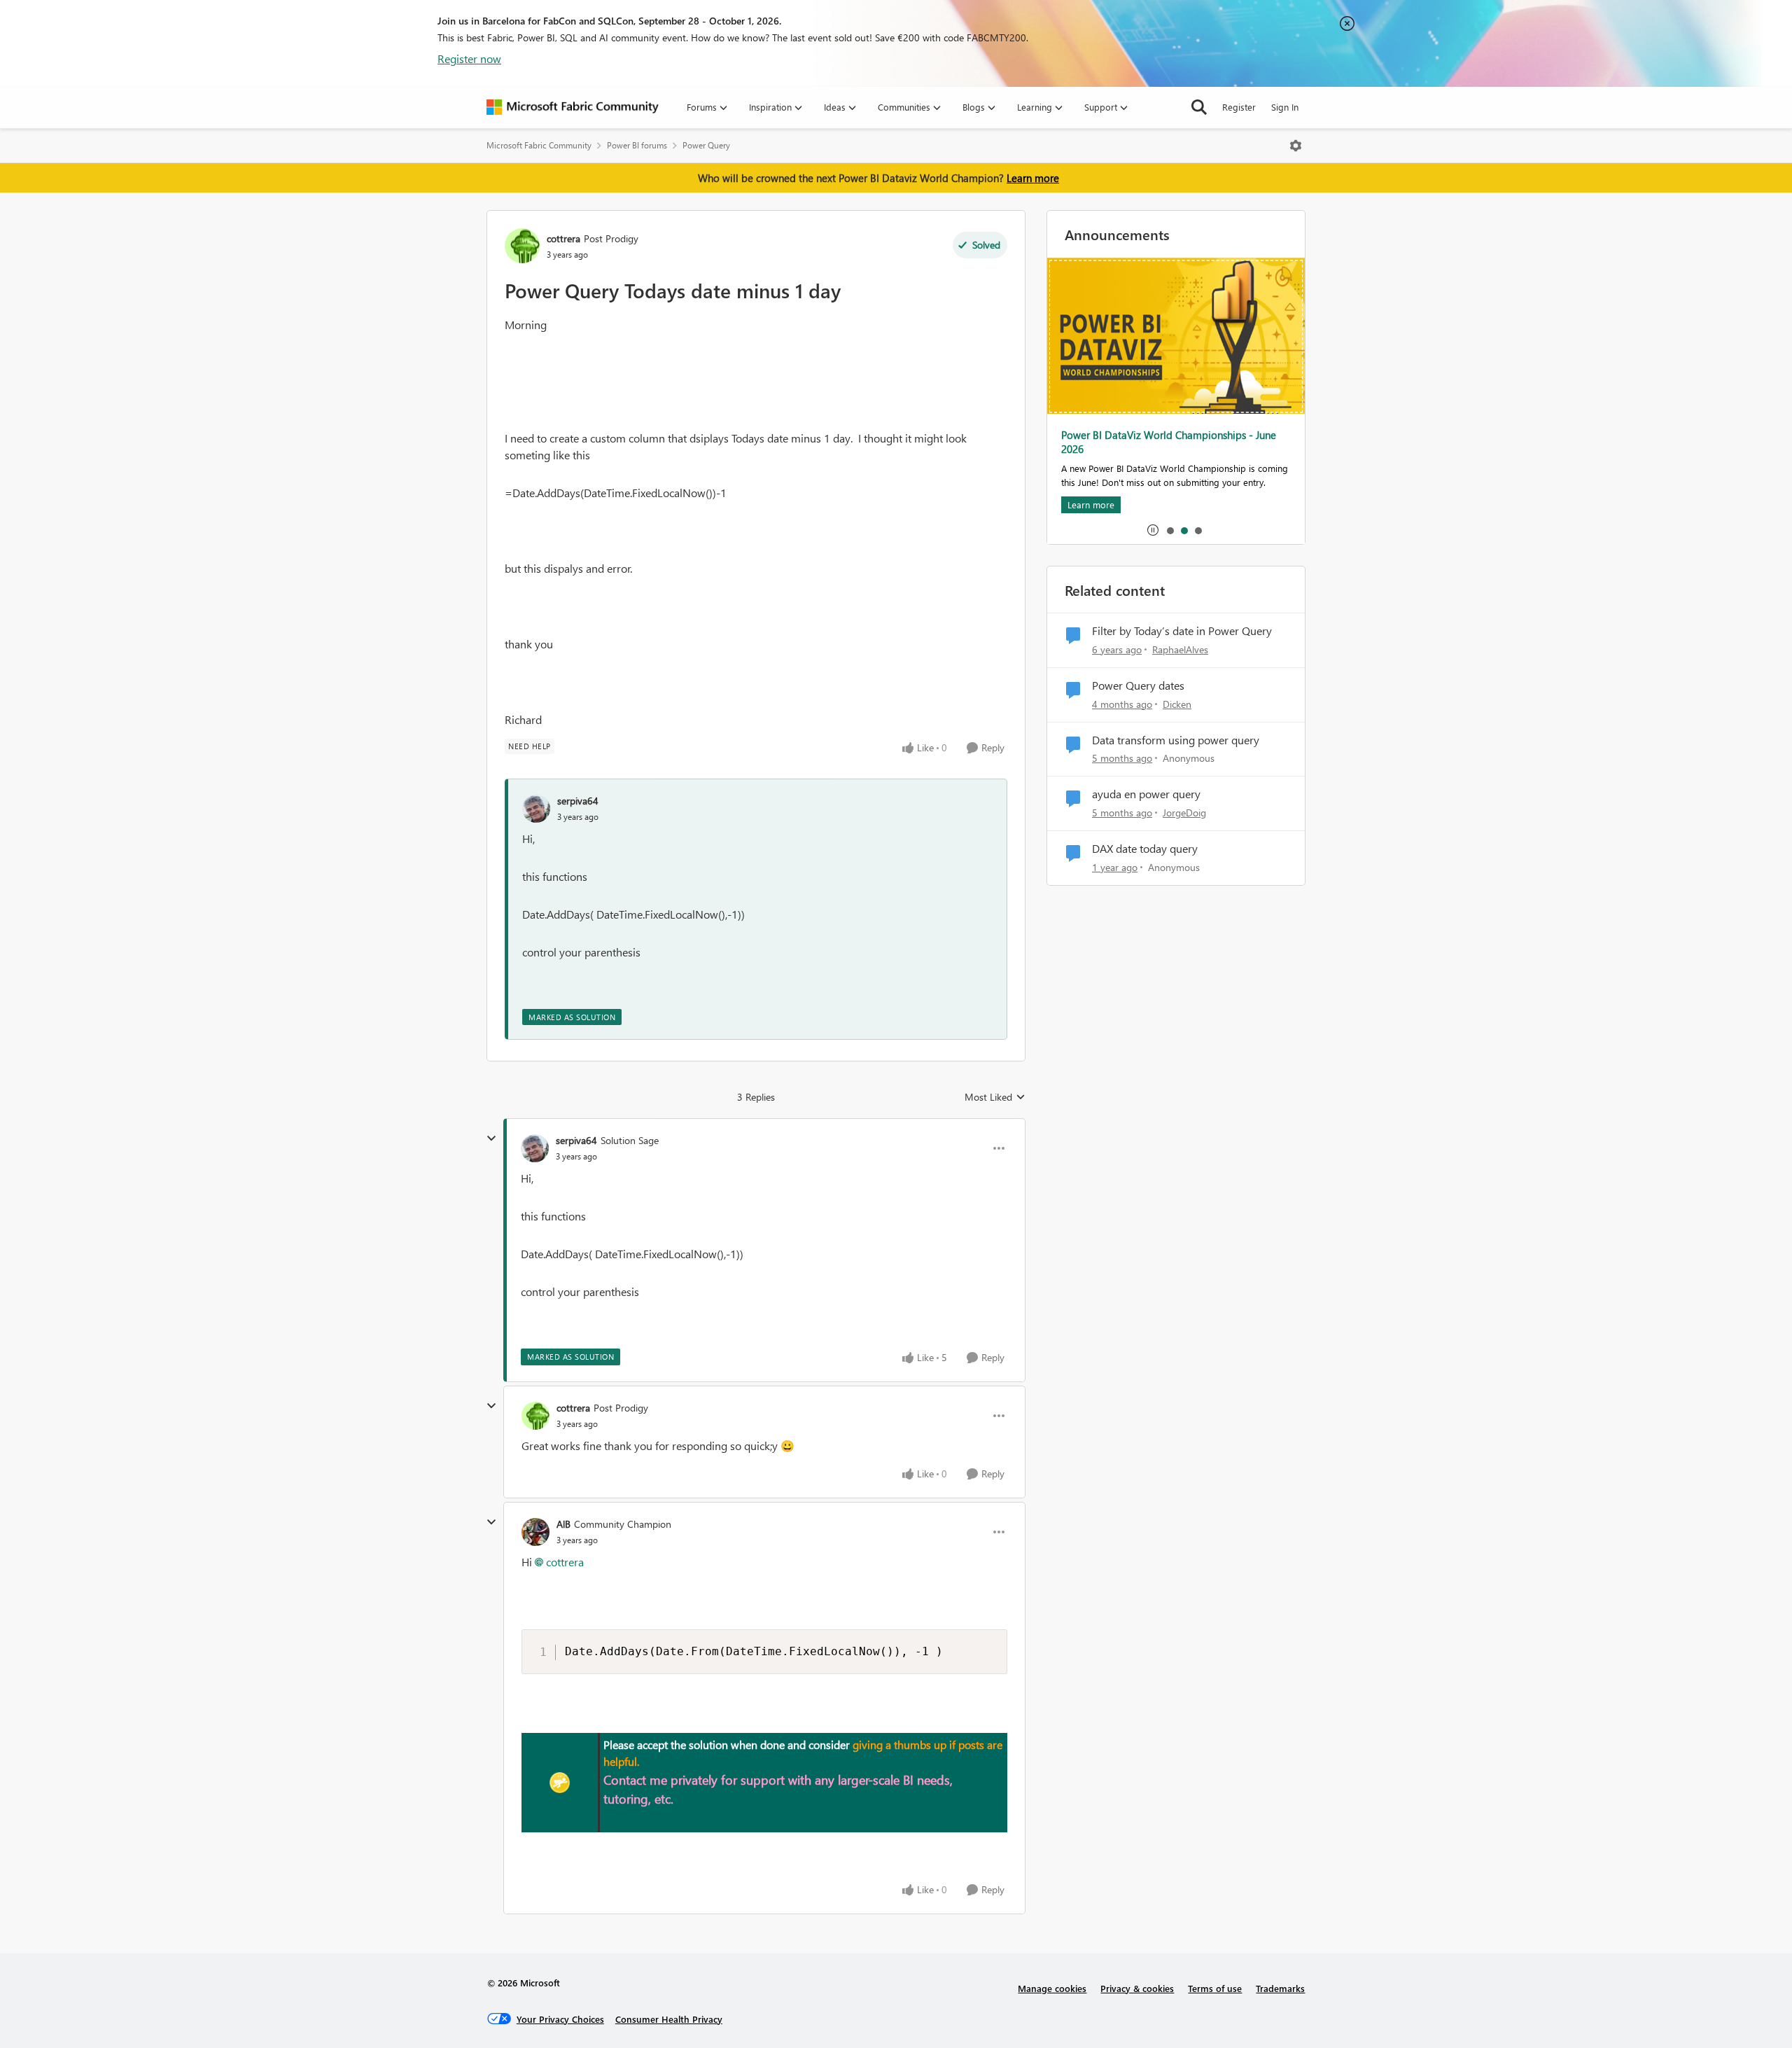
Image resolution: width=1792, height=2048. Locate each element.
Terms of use (1215, 1988)
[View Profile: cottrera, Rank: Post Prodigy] (522, 246)
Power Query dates (1138, 685)
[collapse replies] (491, 1138)
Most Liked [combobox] (995, 1097)
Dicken (1177, 704)
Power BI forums (637, 145)
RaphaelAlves (1180, 649)
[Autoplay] (1153, 530)
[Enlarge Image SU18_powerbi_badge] (560, 1783)
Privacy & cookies (1137, 1988)
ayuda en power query (1146, 794)
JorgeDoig (1184, 813)
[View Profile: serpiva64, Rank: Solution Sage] (535, 1148)
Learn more (1033, 178)
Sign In (1285, 107)
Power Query (706, 145)
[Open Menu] (1296, 146)
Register (1239, 107)
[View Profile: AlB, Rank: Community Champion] (535, 1532)
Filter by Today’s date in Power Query (1182, 631)
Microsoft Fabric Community (539, 145)
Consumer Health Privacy (669, 2019)
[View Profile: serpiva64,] (536, 809)
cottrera (563, 238)
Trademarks (1280, 1988)
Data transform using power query (1176, 740)
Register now (469, 58)
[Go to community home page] (573, 107)
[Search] (1199, 107)
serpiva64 (578, 801)
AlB (563, 1524)
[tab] (1170, 530)
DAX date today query (1145, 849)
